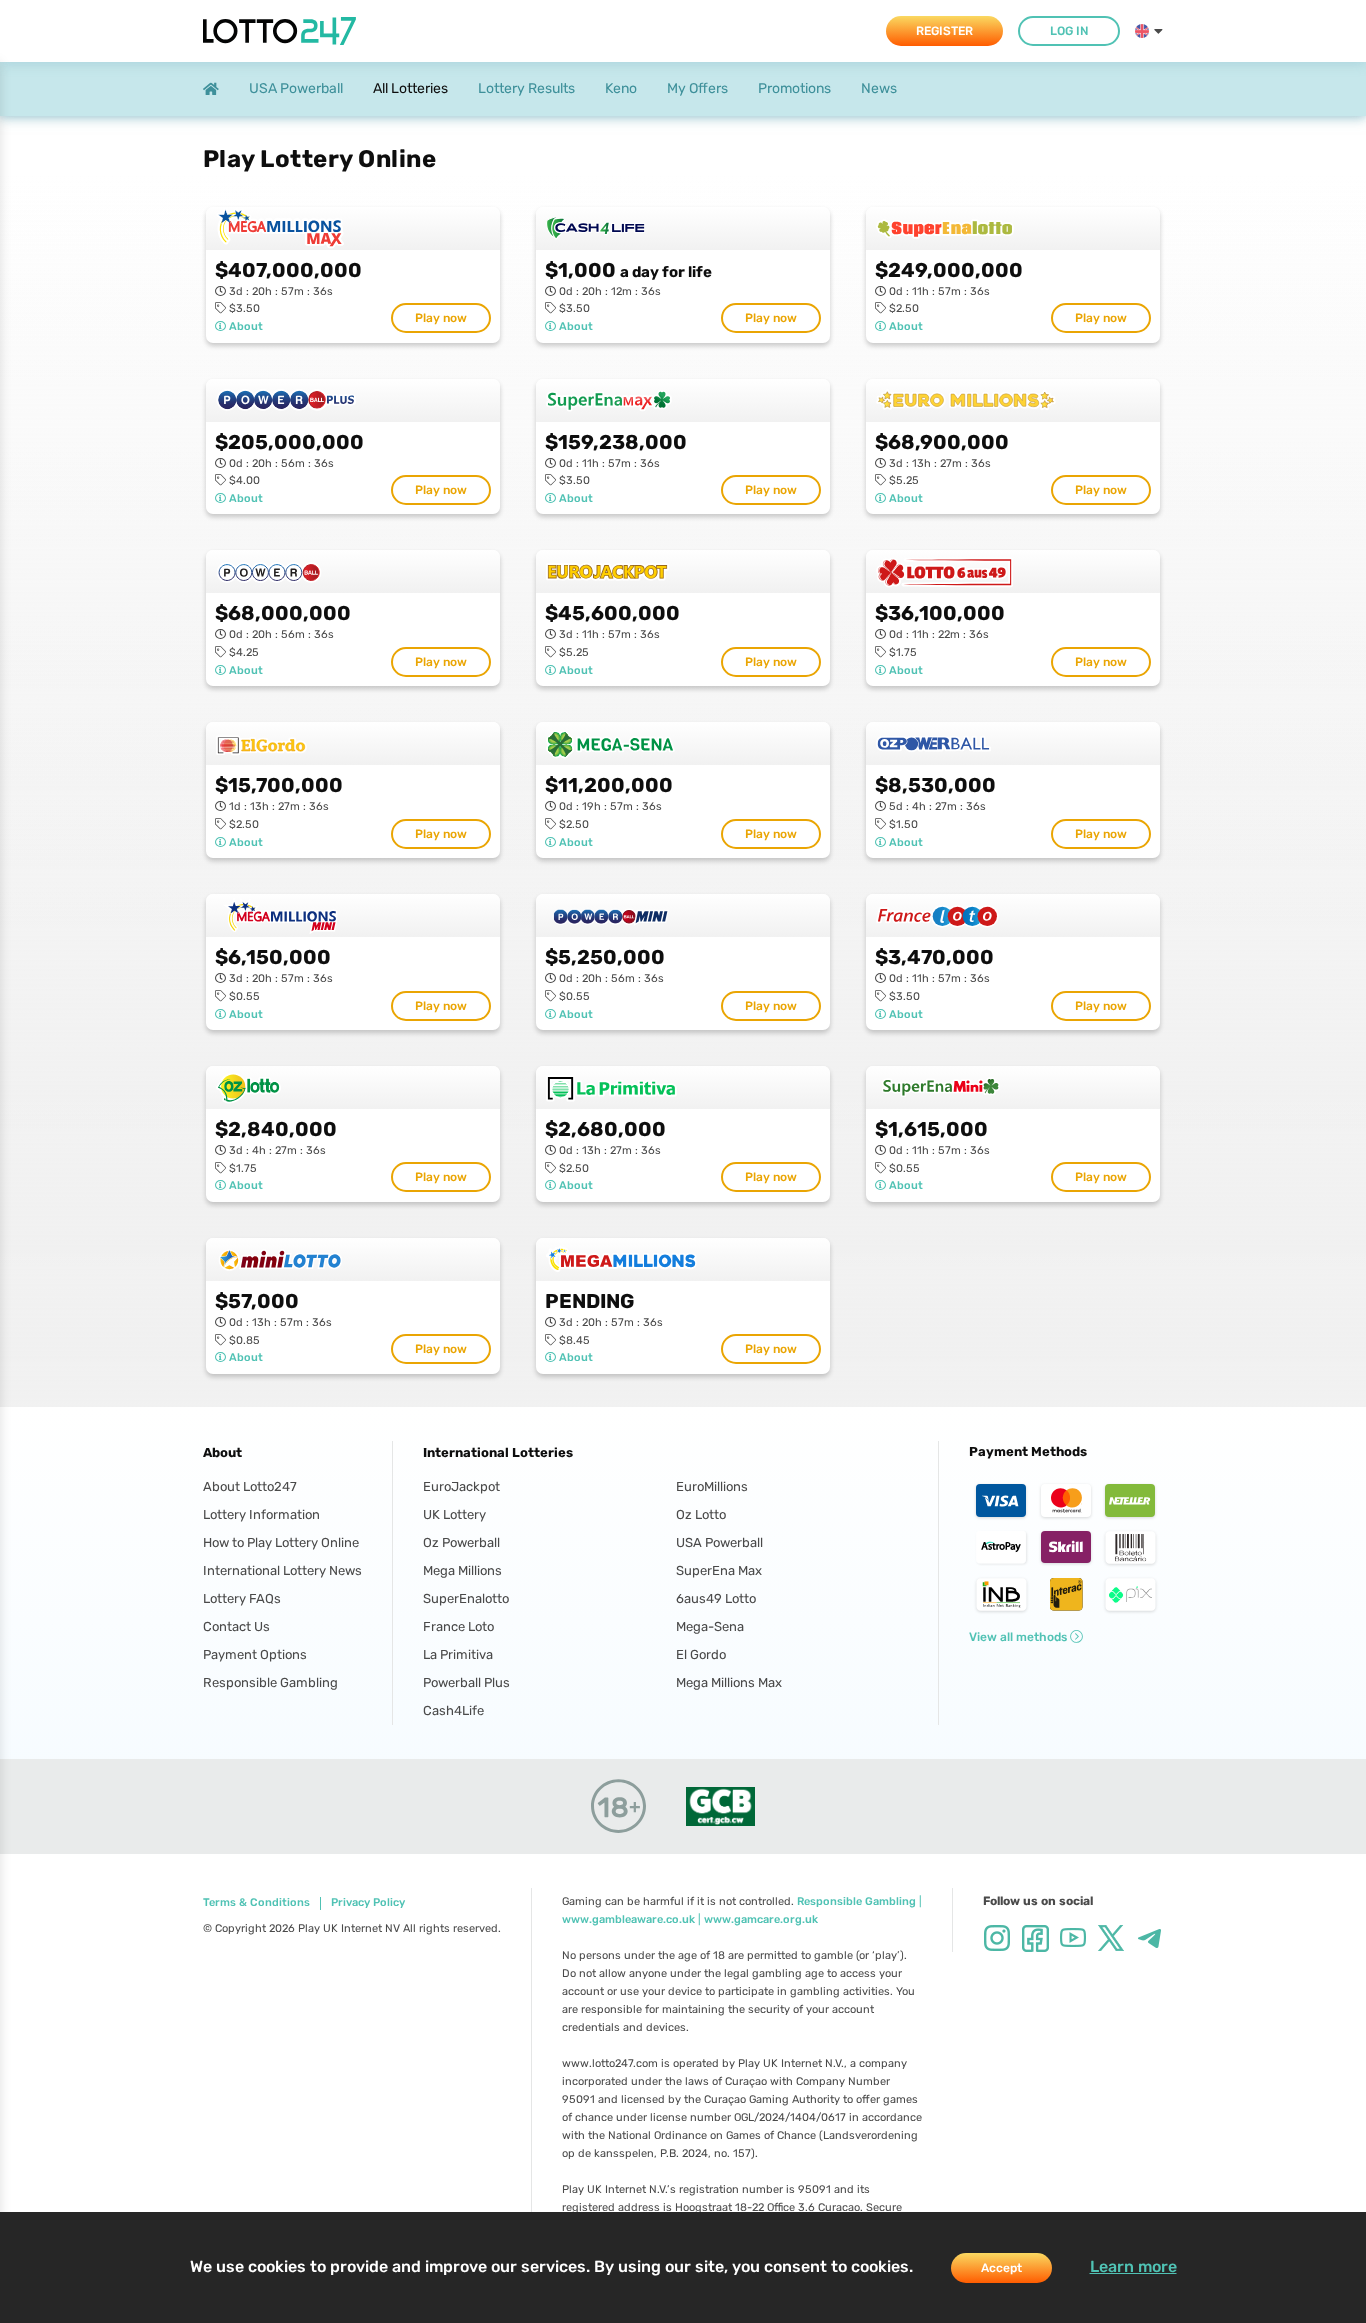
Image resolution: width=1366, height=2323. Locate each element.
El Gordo (701, 1654)
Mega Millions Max (729, 1682)
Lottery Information (261, 1514)
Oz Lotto (701, 1514)
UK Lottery (454, 1514)
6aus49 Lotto (716, 1598)
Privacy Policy (368, 1903)
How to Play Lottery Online (281, 1542)
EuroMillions (712, 1486)
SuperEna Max (719, 1570)
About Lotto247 (250, 1486)
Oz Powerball (461, 1542)
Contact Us (236, 1626)
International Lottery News (282, 1570)
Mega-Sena (710, 1626)
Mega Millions (462, 1570)
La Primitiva (458, 1654)
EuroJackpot (461, 1486)
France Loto (458, 1626)
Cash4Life (453, 1710)
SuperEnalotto (466, 1598)
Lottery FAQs (242, 1598)
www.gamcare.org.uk (761, 1919)
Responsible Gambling (270, 1682)
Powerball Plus (466, 1682)
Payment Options (255, 1654)
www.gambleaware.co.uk (628, 1919)
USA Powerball (719, 1542)
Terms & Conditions (256, 1903)
